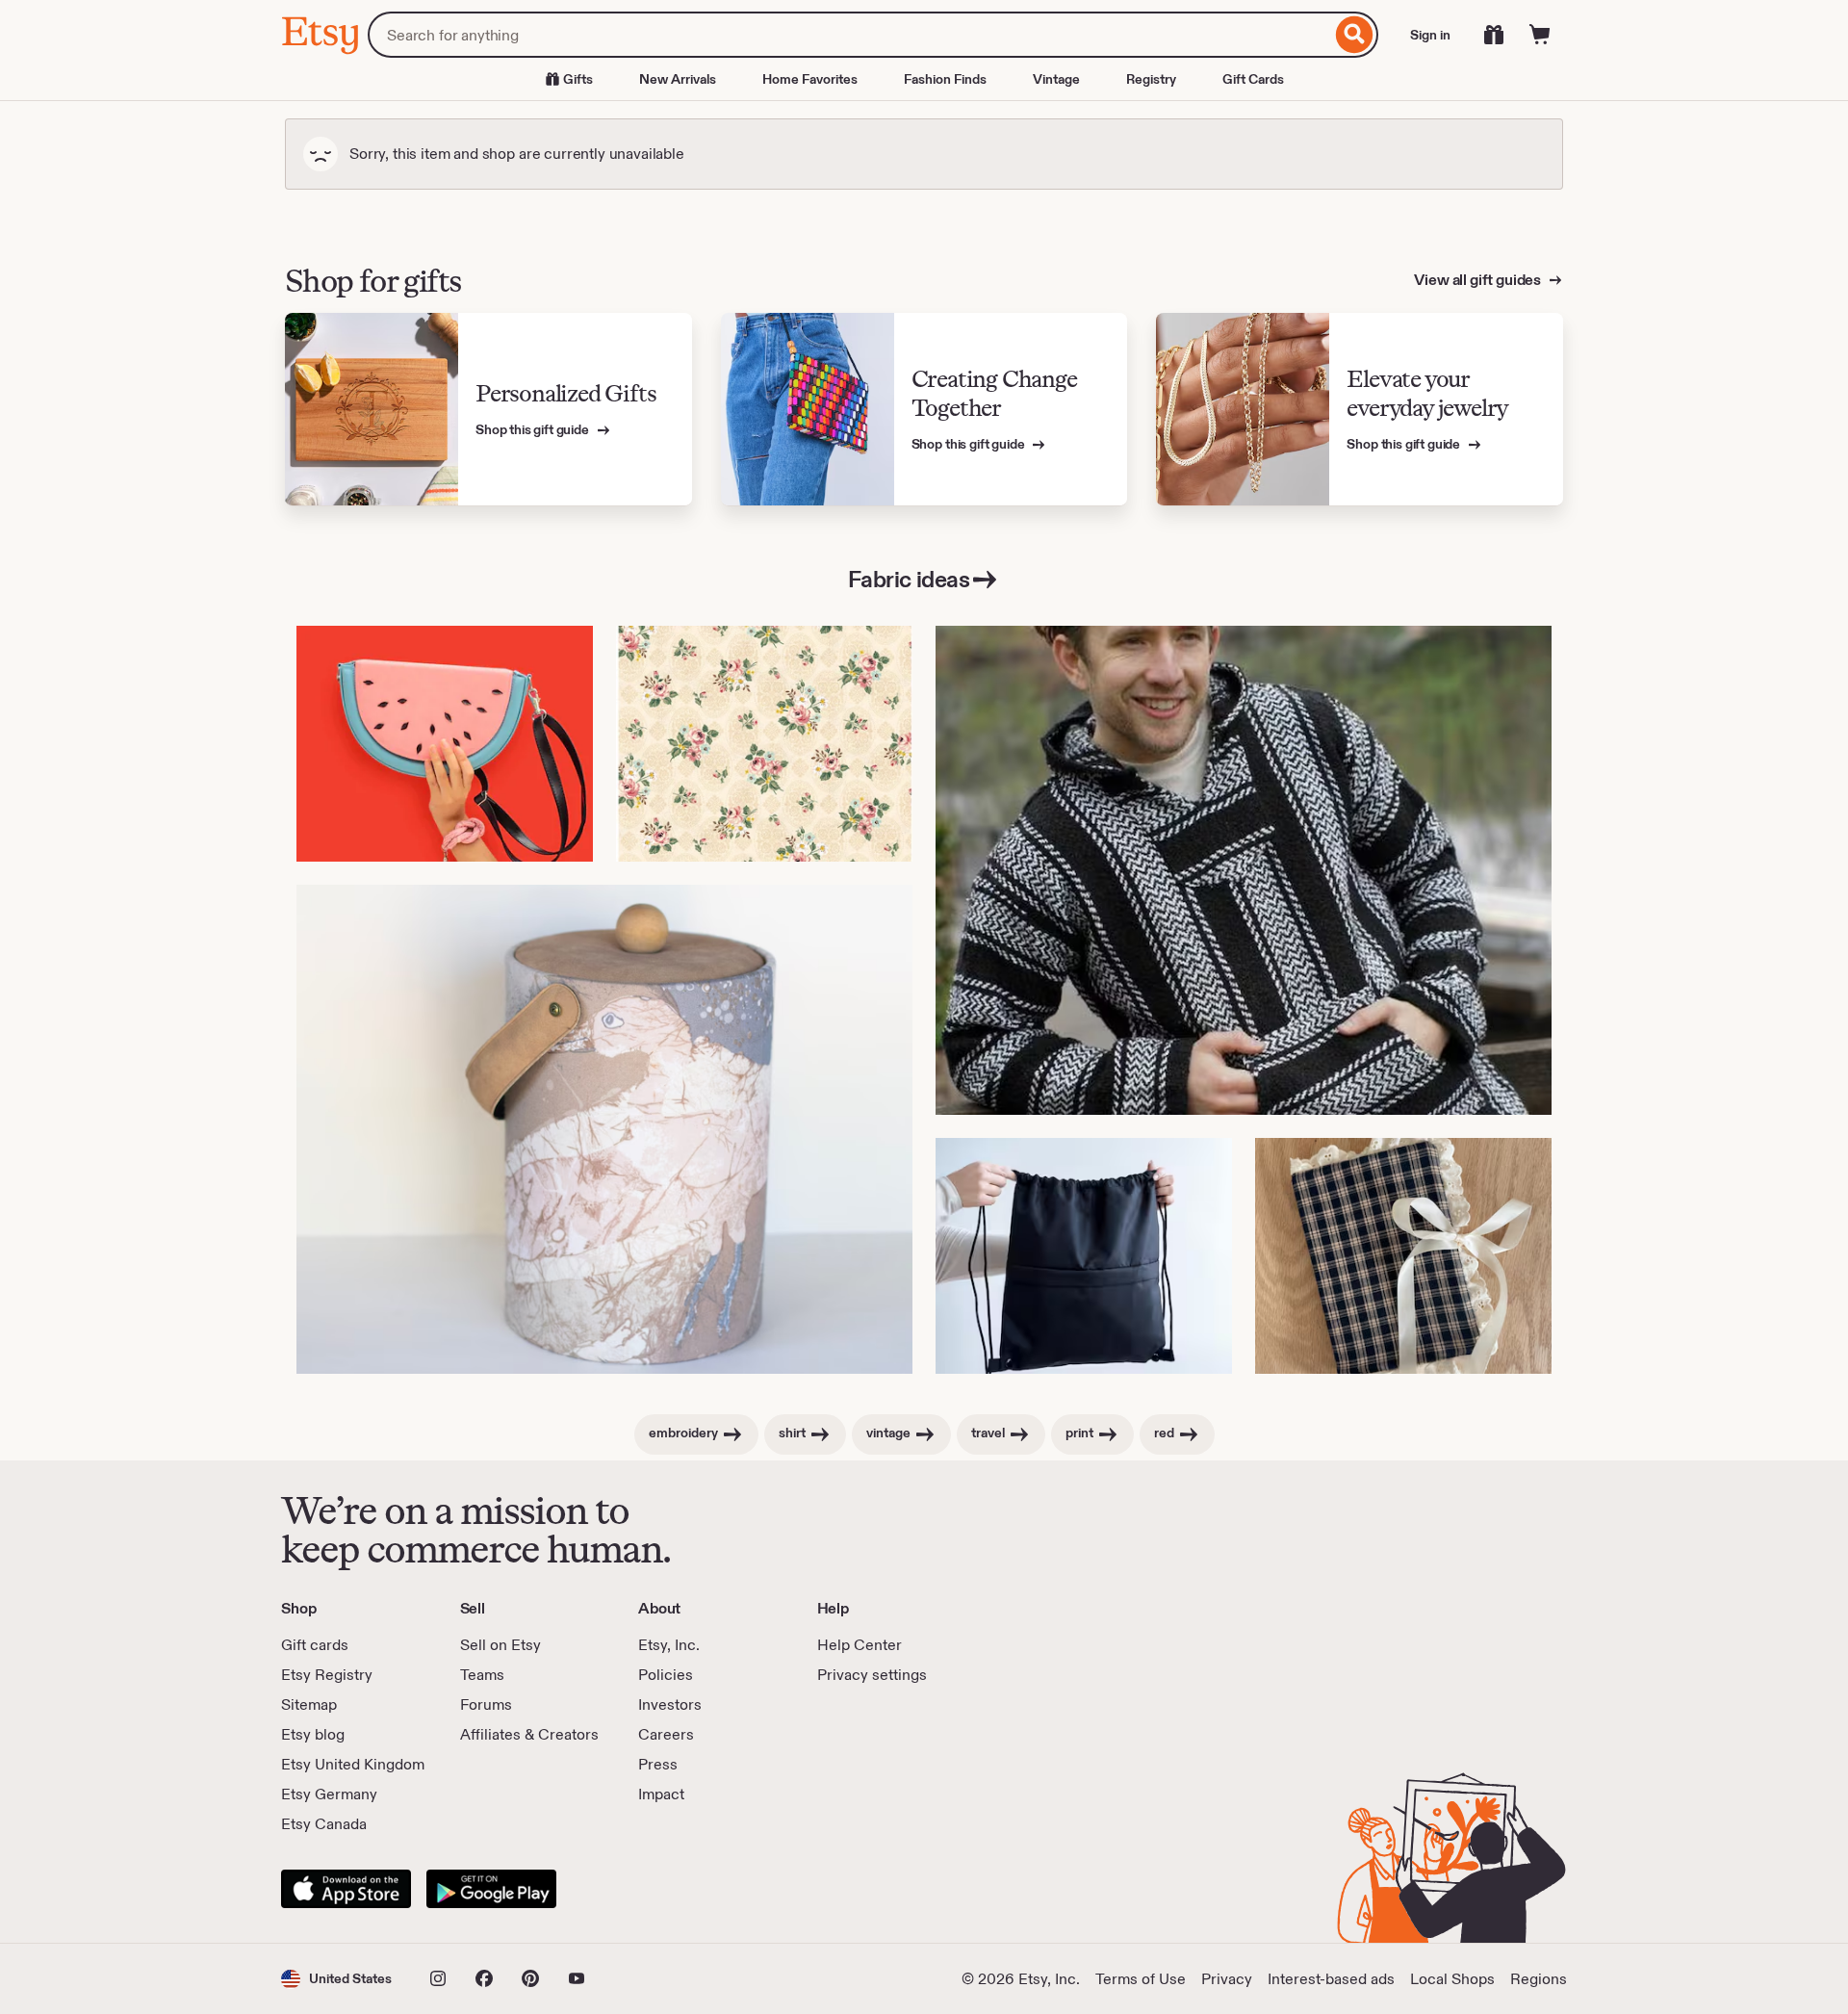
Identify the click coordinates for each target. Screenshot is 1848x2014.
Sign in (1430, 35)
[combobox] (849, 35)
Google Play (491, 1889)
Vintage (1056, 79)
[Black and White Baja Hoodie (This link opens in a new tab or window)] (1244, 870)
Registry (1151, 79)
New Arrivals (678, 79)
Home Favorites (810, 79)
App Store (346, 1889)
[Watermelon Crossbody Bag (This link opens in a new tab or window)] (445, 744)
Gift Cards (1253, 79)
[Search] (1355, 35)
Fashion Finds (945, 79)
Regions (1539, 1979)
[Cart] (1540, 35)
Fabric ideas (909, 579)
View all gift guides (1479, 280)
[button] (336, 1979)
